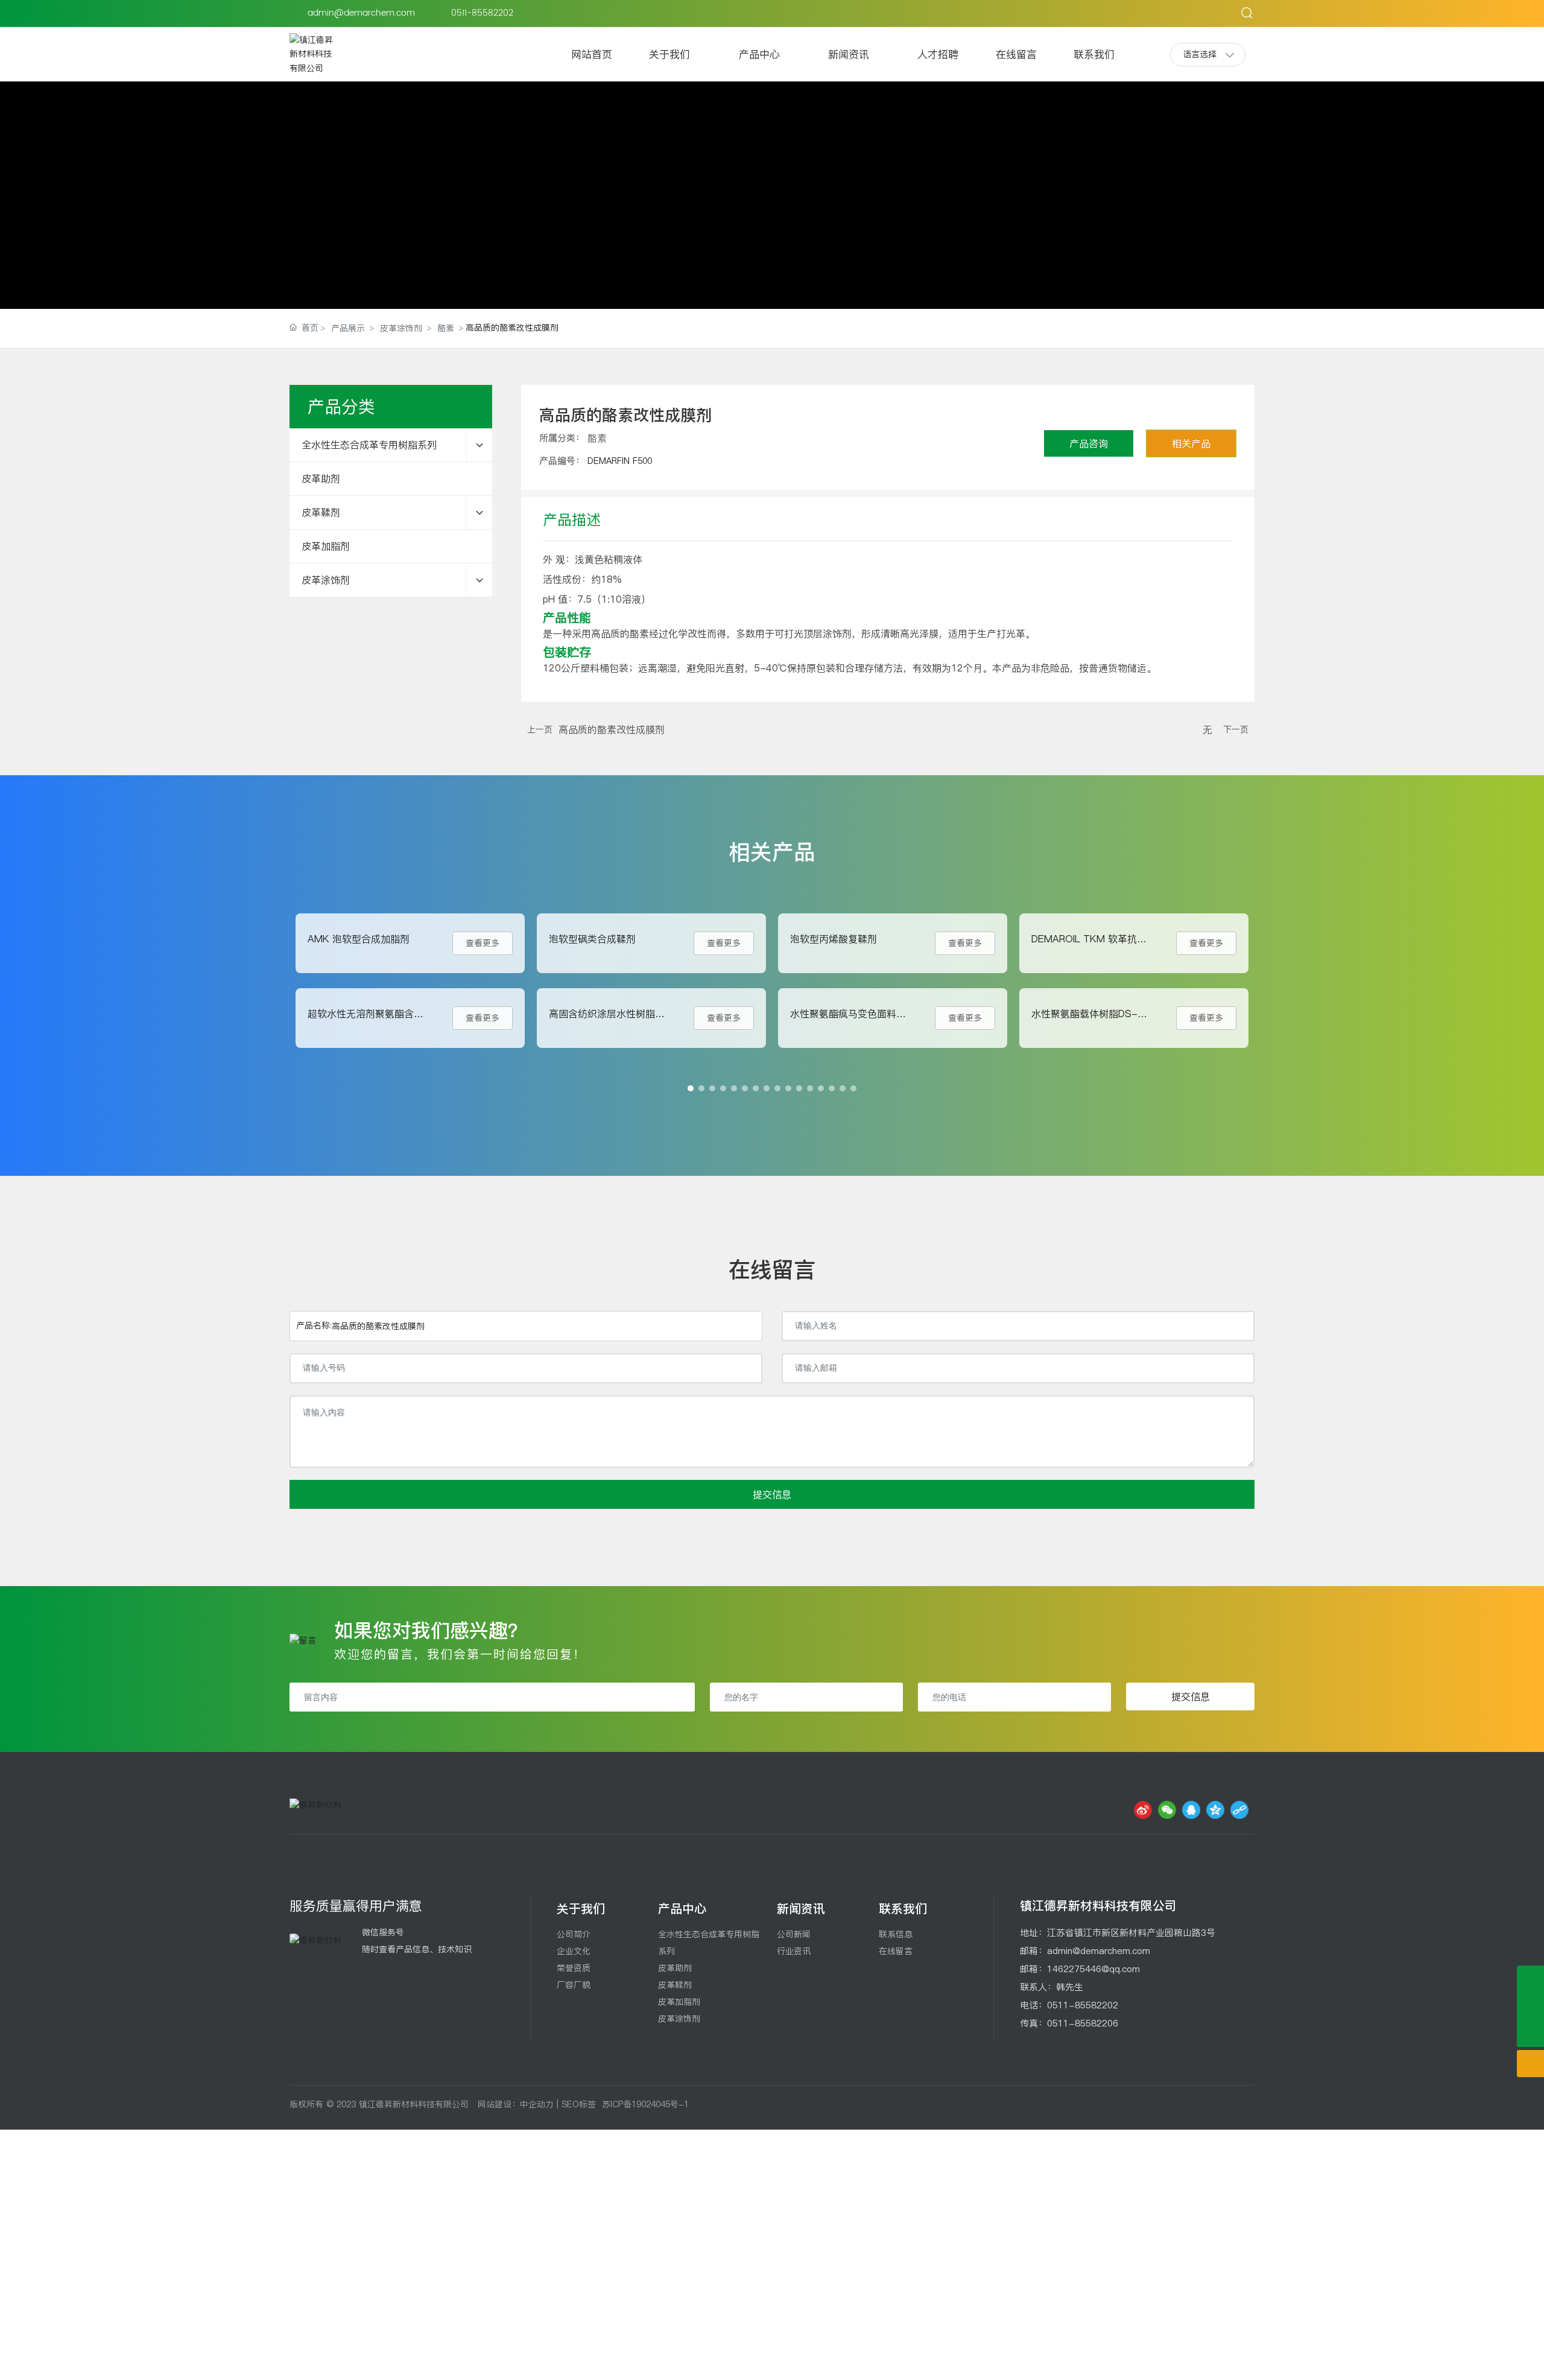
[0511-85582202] (1530, 1979)
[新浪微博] (1143, 1810)
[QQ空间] (1215, 1810)
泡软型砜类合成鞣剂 (592, 939)
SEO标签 (579, 2104)
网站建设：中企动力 (516, 2104)
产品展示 (348, 328)
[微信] (1167, 1810)
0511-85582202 (483, 13)
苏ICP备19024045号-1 (645, 2104)
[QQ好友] (1191, 1810)
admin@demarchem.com (361, 13)
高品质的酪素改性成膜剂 (612, 729)
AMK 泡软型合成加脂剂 (359, 939)
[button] (691, 1088)
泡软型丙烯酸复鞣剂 (834, 939)
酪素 (446, 328)
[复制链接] (1239, 1810)
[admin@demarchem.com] (1530, 2006)
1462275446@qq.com (1093, 1969)
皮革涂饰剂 (401, 328)
